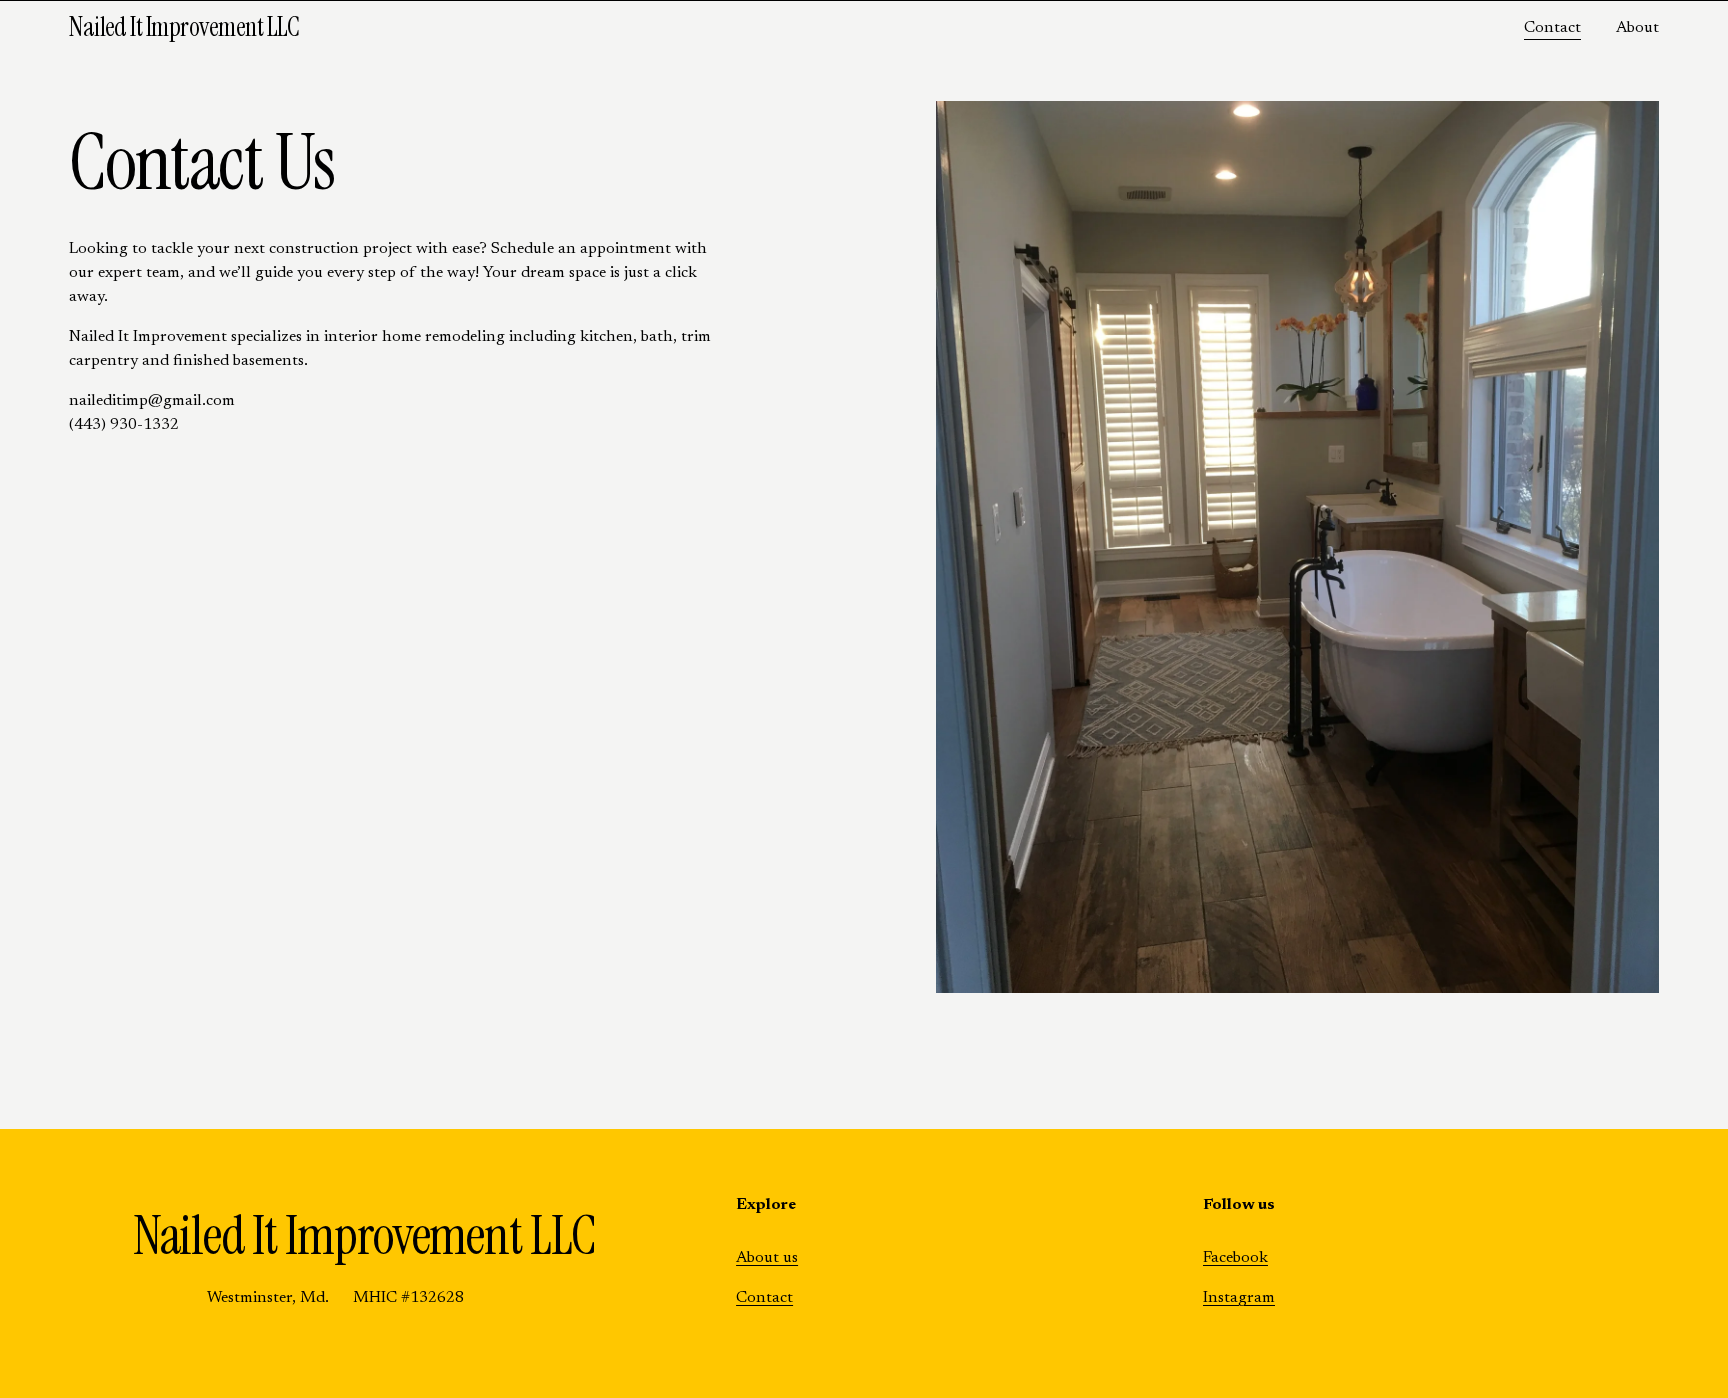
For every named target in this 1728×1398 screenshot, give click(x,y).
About (1637, 28)
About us (767, 1258)
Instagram (1239, 1298)
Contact (1552, 28)
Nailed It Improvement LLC (184, 27)
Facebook (1235, 1258)
